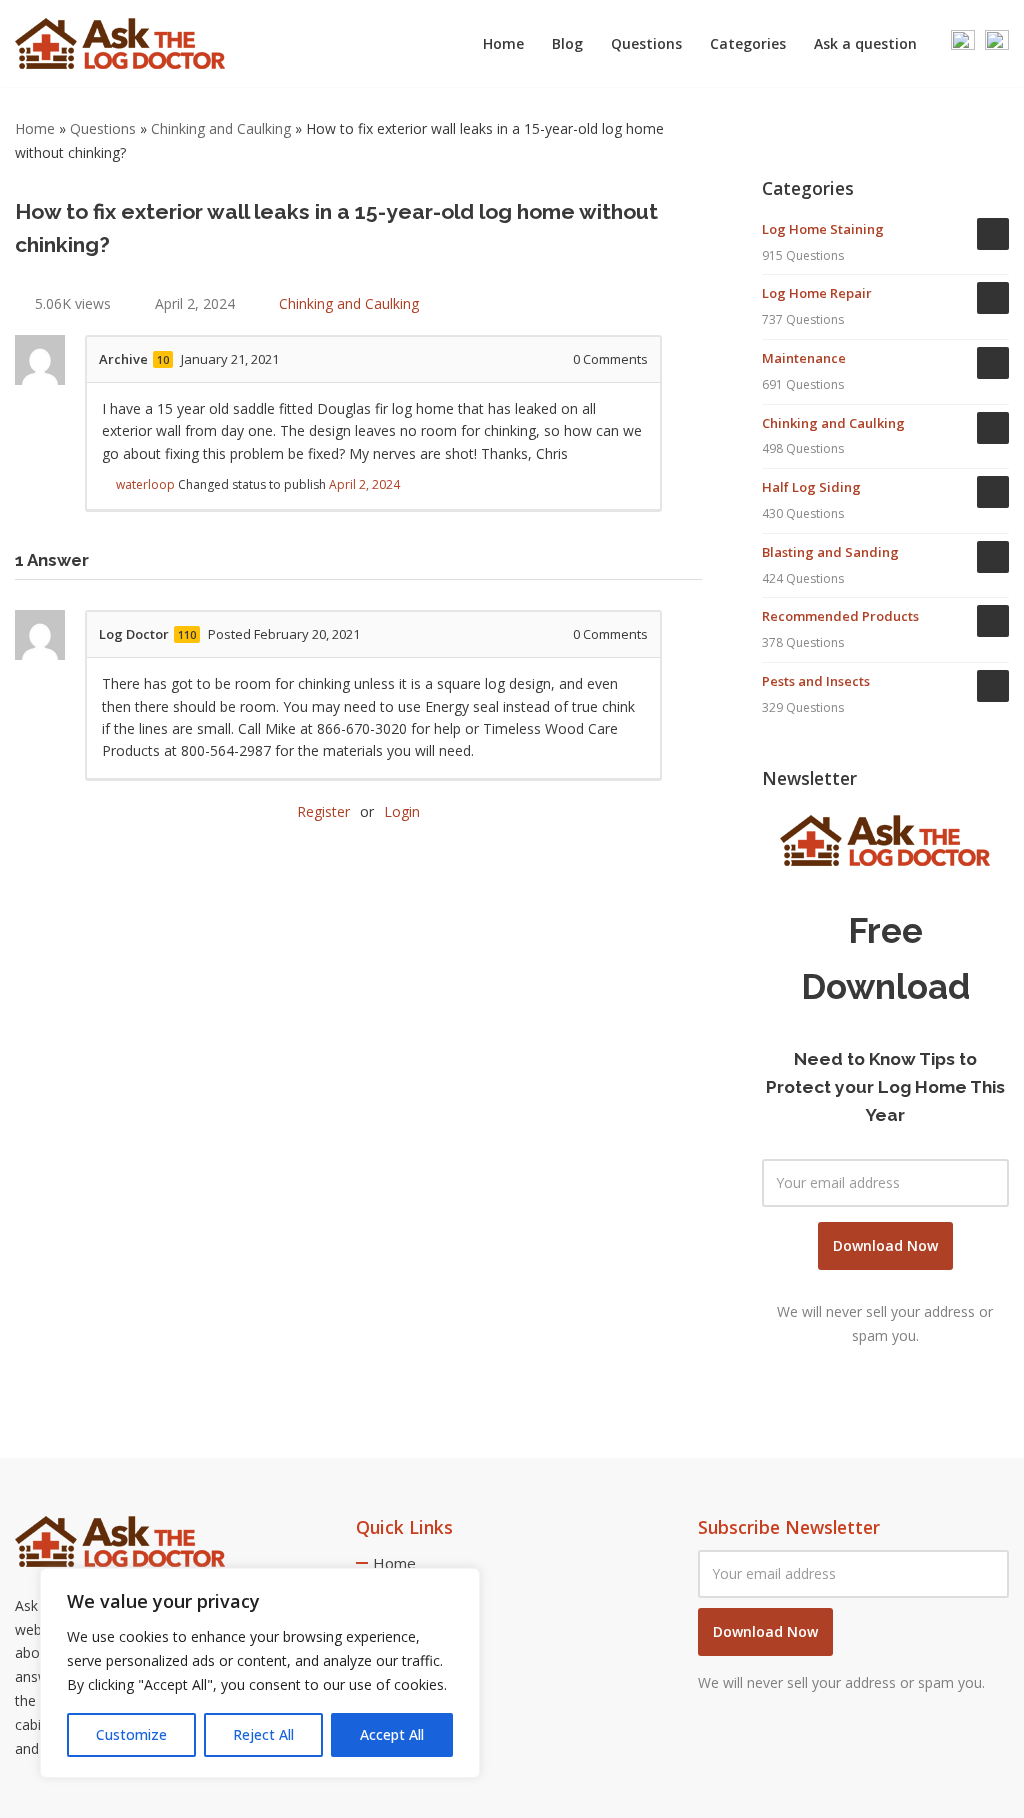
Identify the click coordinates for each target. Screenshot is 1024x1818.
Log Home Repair (817, 293)
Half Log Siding (811, 487)
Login (402, 811)
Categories (748, 43)
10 (163, 359)
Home (503, 43)
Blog (567, 43)
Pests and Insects (816, 681)
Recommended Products (840, 616)
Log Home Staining (823, 229)
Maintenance (804, 358)
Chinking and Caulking (221, 128)
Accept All (392, 1734)
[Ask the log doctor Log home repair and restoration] (120, 43)
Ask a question (865, 43)
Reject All (263, 1734)
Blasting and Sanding (830, 552)
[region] (260, 1673)
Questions (646, 43)
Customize (131, 1734)
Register (323, 811)
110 (187, 634)
